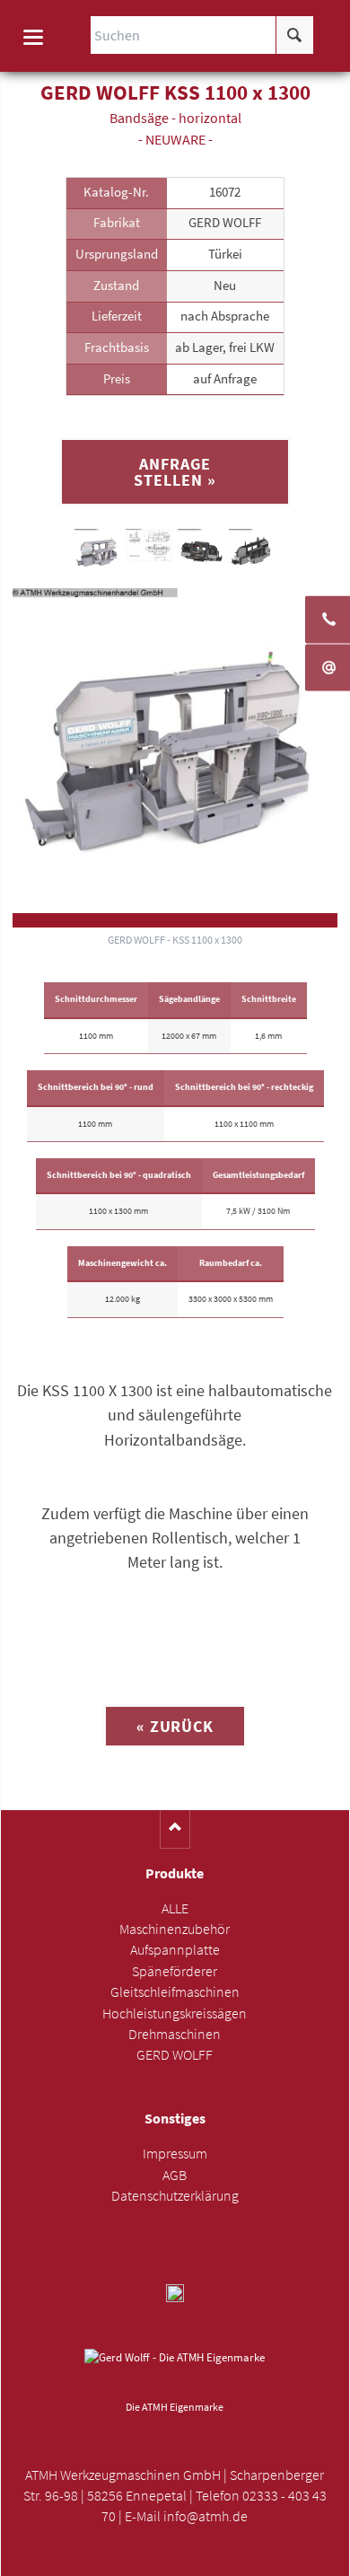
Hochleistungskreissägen (175, 2013)
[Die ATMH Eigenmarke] (175, 2371)
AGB (175, 2175)
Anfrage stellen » (175, 471)
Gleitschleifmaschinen (175, 1992)
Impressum (175, 2154)
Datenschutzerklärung (175, 2196)
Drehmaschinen (175, 2034)
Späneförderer (175, 1971)
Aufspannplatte (175, 1950)
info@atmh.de (206, 2516)
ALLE (175, 1908)
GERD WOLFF (175, 2055)
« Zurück (175, 1726)
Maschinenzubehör (175, 1929)
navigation (33, 37)
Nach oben (175, 1829)
